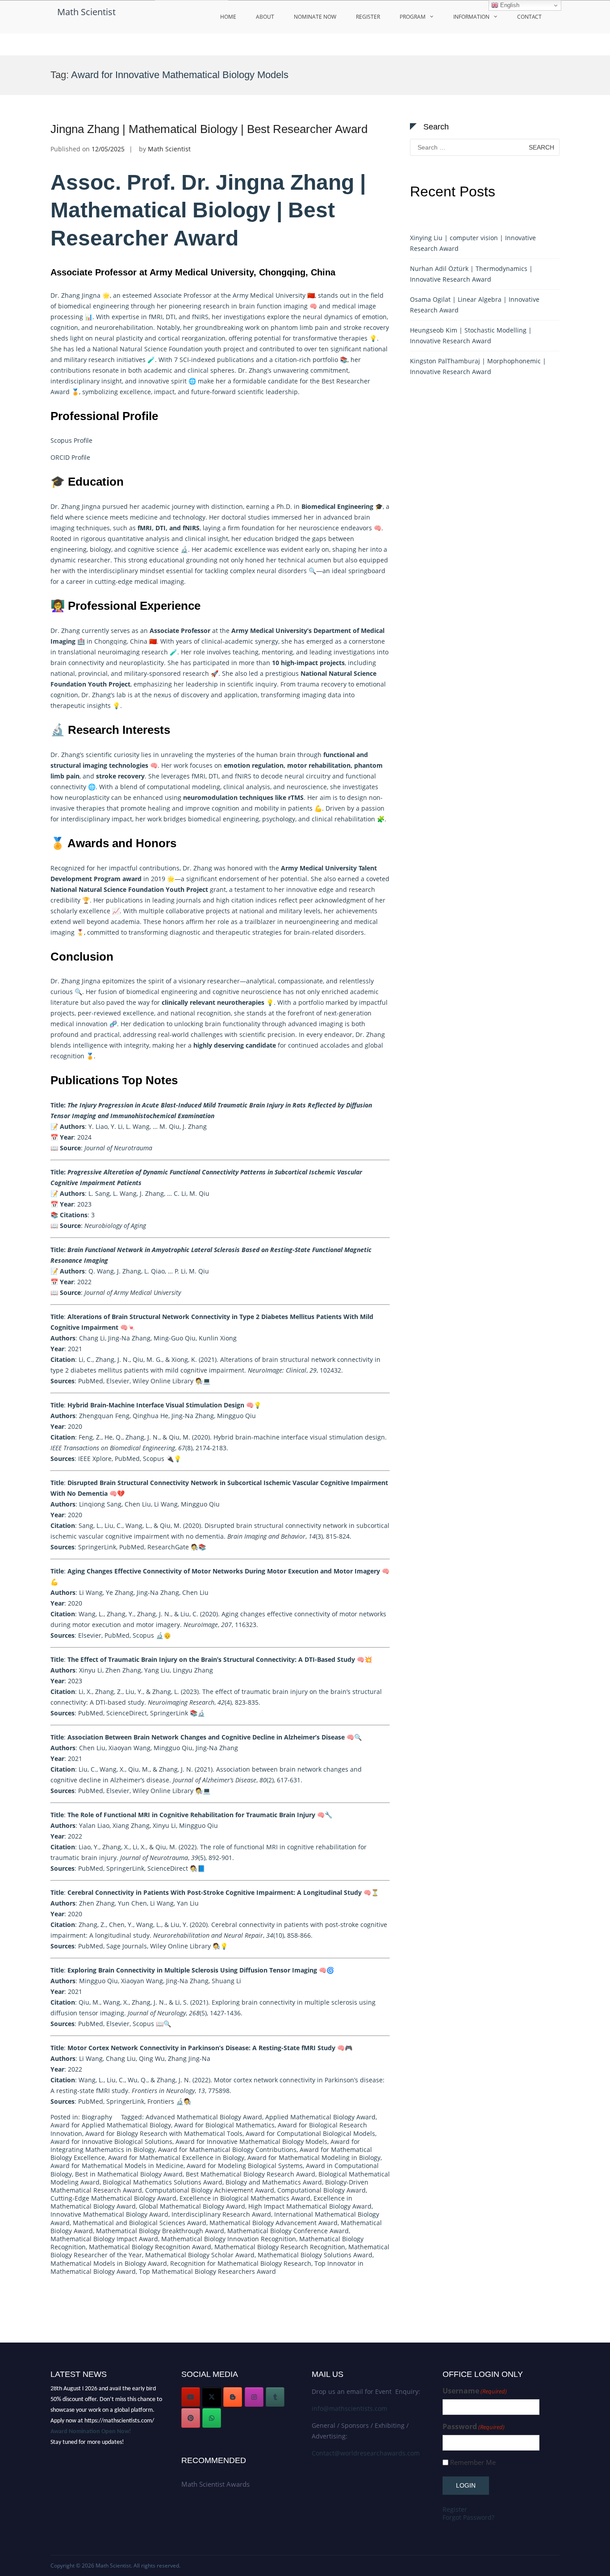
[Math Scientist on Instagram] (254, 2397)
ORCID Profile (71, 457)
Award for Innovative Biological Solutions (111, 2141)
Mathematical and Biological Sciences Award (140, 2223)
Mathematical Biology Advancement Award (274, 2223)
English (509, 5)
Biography (97, 2117)
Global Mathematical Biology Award (192, 2206)
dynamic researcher (80, 560)
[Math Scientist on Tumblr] (275, 2397)
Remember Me (473, 2462)
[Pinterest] (191, 2418)
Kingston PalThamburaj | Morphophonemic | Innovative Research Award (478, 366)
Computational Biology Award (322, 2190)
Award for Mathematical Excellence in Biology (176, 2158)
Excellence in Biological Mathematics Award (245, 2198)
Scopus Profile (71, 440)
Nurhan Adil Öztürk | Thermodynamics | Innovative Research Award (471, 274)
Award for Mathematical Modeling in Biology (314, 2158)
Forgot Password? (468, 2517)
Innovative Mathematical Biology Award (109, 2214)
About (265, 17)
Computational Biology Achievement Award (210, 2190)
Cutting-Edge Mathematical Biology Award (113, 2198)
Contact (529, 17)
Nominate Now (315, 17)
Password (474, 2427)
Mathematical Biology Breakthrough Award (160, 2231)
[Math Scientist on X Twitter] (212, 2397)
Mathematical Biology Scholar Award (200, 2255)
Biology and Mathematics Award (274, 2182)
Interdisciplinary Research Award (221, 2214)
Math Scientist (86, 12)
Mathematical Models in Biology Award (109, 2263)
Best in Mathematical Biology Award (129, 2174)
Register (368, 17)
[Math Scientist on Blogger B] (233, 2397)
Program (413, 17)
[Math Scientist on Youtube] (191, 2397)
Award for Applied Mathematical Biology (111, 2125)
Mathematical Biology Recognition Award (150, 2247)
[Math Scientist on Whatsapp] (212, 2418)
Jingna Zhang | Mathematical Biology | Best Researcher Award (209, 129)
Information (471, 17)
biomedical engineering (94, 306)
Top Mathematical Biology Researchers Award (207, 2271)
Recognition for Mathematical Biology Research (241, 2263)
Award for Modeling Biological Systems (245, 2166)
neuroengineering (312, 922)
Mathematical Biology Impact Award (104, 2239)
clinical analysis (247, 787)
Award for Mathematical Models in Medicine (117, 2166)
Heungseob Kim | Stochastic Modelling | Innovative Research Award (471, 335)
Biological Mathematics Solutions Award (163, 2182)
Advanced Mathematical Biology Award (204, 2117)
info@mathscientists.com (349, 2408)
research (155, 652)
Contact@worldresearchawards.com (366, 2453)
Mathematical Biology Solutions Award (315, 2255)
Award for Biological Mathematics (224, 2125)
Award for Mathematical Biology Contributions (227, 2149)
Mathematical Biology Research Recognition (280, 2247)
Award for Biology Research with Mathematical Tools (164, 2133)
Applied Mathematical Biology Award (320, 2117)
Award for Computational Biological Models (310, 2133)
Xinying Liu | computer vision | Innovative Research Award (473, 243)
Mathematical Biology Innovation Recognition (229, 2239)
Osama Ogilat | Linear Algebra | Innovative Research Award (475, 305)
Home (228, 17)
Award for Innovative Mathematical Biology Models (251, 2141)
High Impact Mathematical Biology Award (310, 2206)
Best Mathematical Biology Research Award (251, 2174)
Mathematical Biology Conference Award (288, 2231)
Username (475, 2391)
